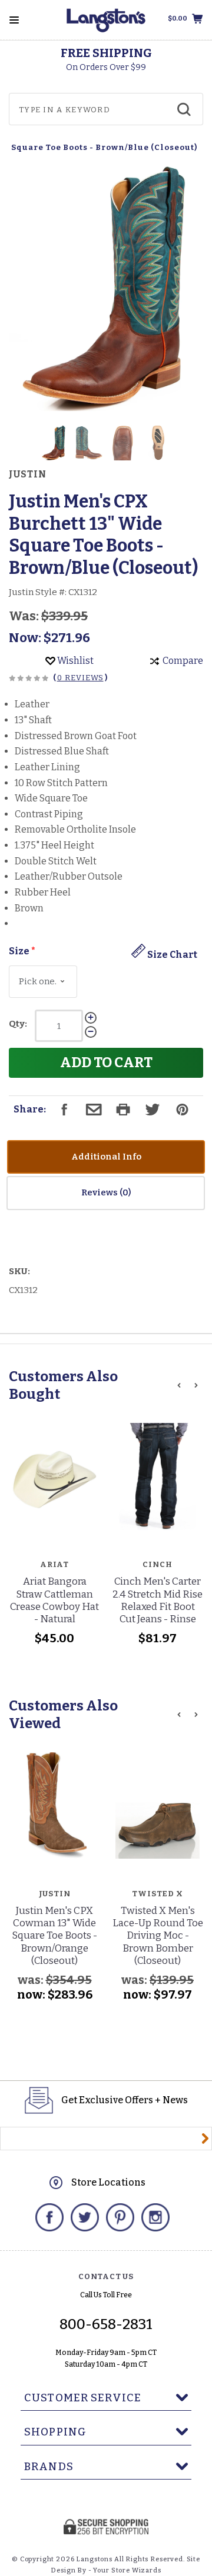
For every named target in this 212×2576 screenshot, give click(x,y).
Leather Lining (47, 767)
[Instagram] (155, 2217)
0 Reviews (80, 678)
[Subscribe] (205, 2139)
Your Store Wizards (127, 2570)
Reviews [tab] (100, 1192)
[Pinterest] (120, 2217)
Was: (25, 616)
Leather (32, 704)
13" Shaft (33, 720)
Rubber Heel (43, 892)
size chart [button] (171, 955)
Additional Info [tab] (106, 1157)
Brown (29, 908)
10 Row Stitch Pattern (61, 783)
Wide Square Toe (51, 798)
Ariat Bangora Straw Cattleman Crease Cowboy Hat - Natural (54, 1600)
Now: (26, 638)
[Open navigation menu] (14, 20)
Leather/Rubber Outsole (69, 876)
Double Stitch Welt (56, 861)
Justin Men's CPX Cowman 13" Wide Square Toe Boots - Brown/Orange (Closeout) (54, 1936)
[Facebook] (49, 2217)
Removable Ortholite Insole (75, 829)
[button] (54, 443)
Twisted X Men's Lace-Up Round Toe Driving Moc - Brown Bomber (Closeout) (158, 1936)
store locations (108, 2182)
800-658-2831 (106, 2324)
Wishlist (74, 661)
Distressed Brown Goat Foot (76, 736)
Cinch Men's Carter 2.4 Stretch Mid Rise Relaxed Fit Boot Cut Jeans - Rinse (158, 1600)
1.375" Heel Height (54, 845)
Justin (28, 475)
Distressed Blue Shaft (62, 751)
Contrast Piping (49, 814)
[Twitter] (85, 2217)
